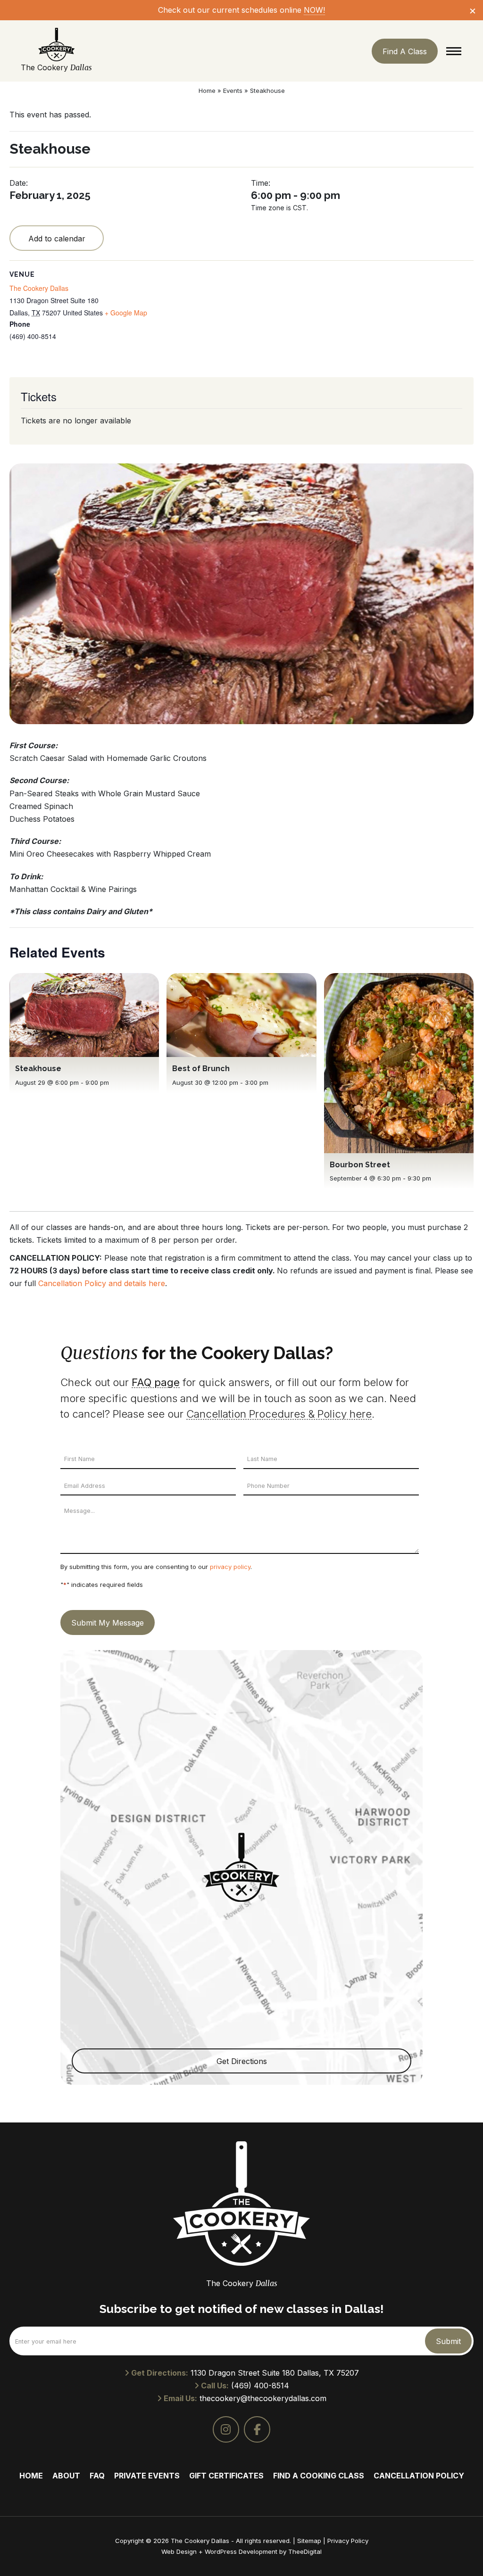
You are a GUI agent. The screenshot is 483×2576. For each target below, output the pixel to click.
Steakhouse (38, 1069)
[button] (454, 51)
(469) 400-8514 (260, 2386)
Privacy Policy (348, 2541)
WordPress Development (242, 2551)
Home (207, 91)
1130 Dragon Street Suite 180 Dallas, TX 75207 (275, 2373)
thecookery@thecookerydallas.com (263, 2398)
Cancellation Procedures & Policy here (279, 1414)
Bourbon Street (360, 1165)
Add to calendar (57, 239)
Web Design (179, 2551)
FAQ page (156, 1382)
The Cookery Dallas (39, 288)
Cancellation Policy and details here (102, 1283)
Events (233, 91)
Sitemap (309, 2541)
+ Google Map (126, 313)
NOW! (314, 10)
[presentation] (84, 1015)
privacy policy (230, 1567)
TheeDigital (305, 2551)
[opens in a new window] (226, 2429)
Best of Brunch (201, 1069)
